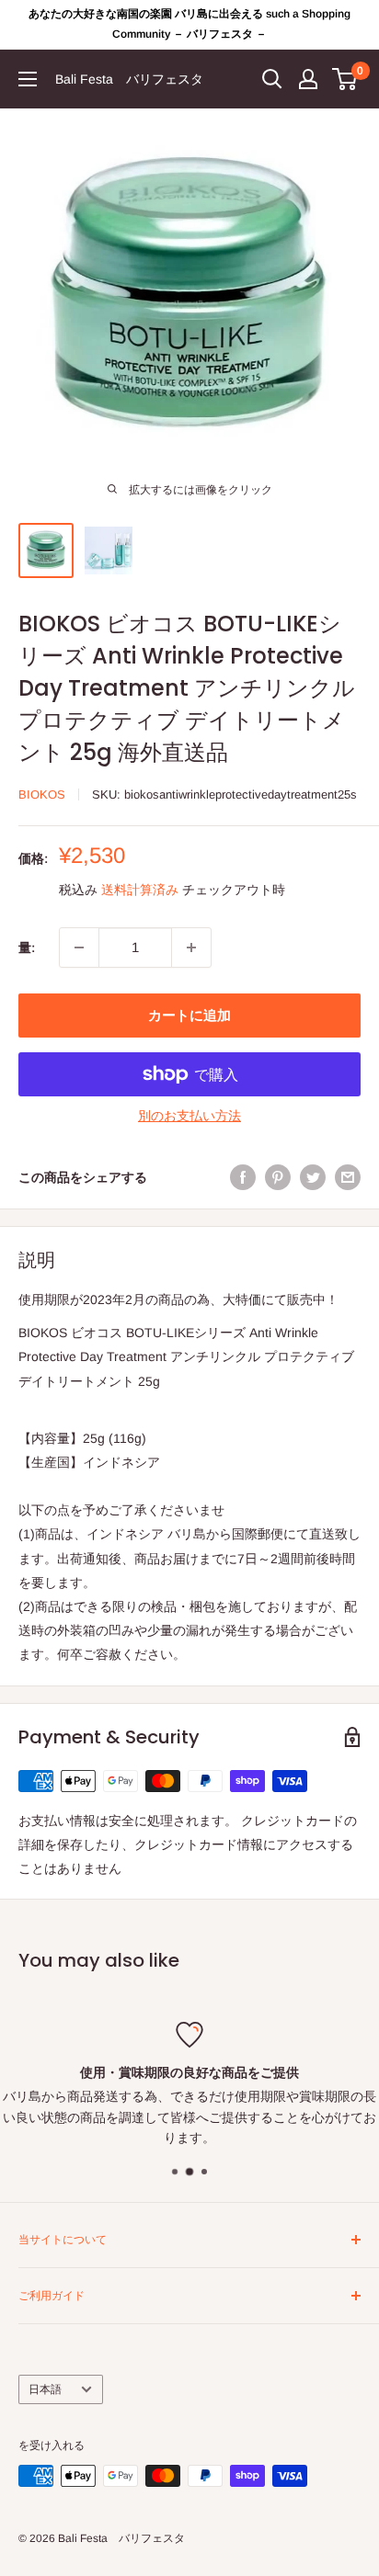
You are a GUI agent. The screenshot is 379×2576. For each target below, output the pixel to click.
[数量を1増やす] (191, 948)
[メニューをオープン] (28, 79)
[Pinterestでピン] (278, 1177)
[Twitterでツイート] (313, 1177)
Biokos (42, 794)
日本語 (45, 2389)
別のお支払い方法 (189, 1116)
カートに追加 (189, 1015)
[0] (345, 79)
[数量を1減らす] (79, 948)
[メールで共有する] (348, 1177)
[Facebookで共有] (243, 1177)
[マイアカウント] (308, 79)
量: (27, 948)
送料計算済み (140, 890)
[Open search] (272, 79)
